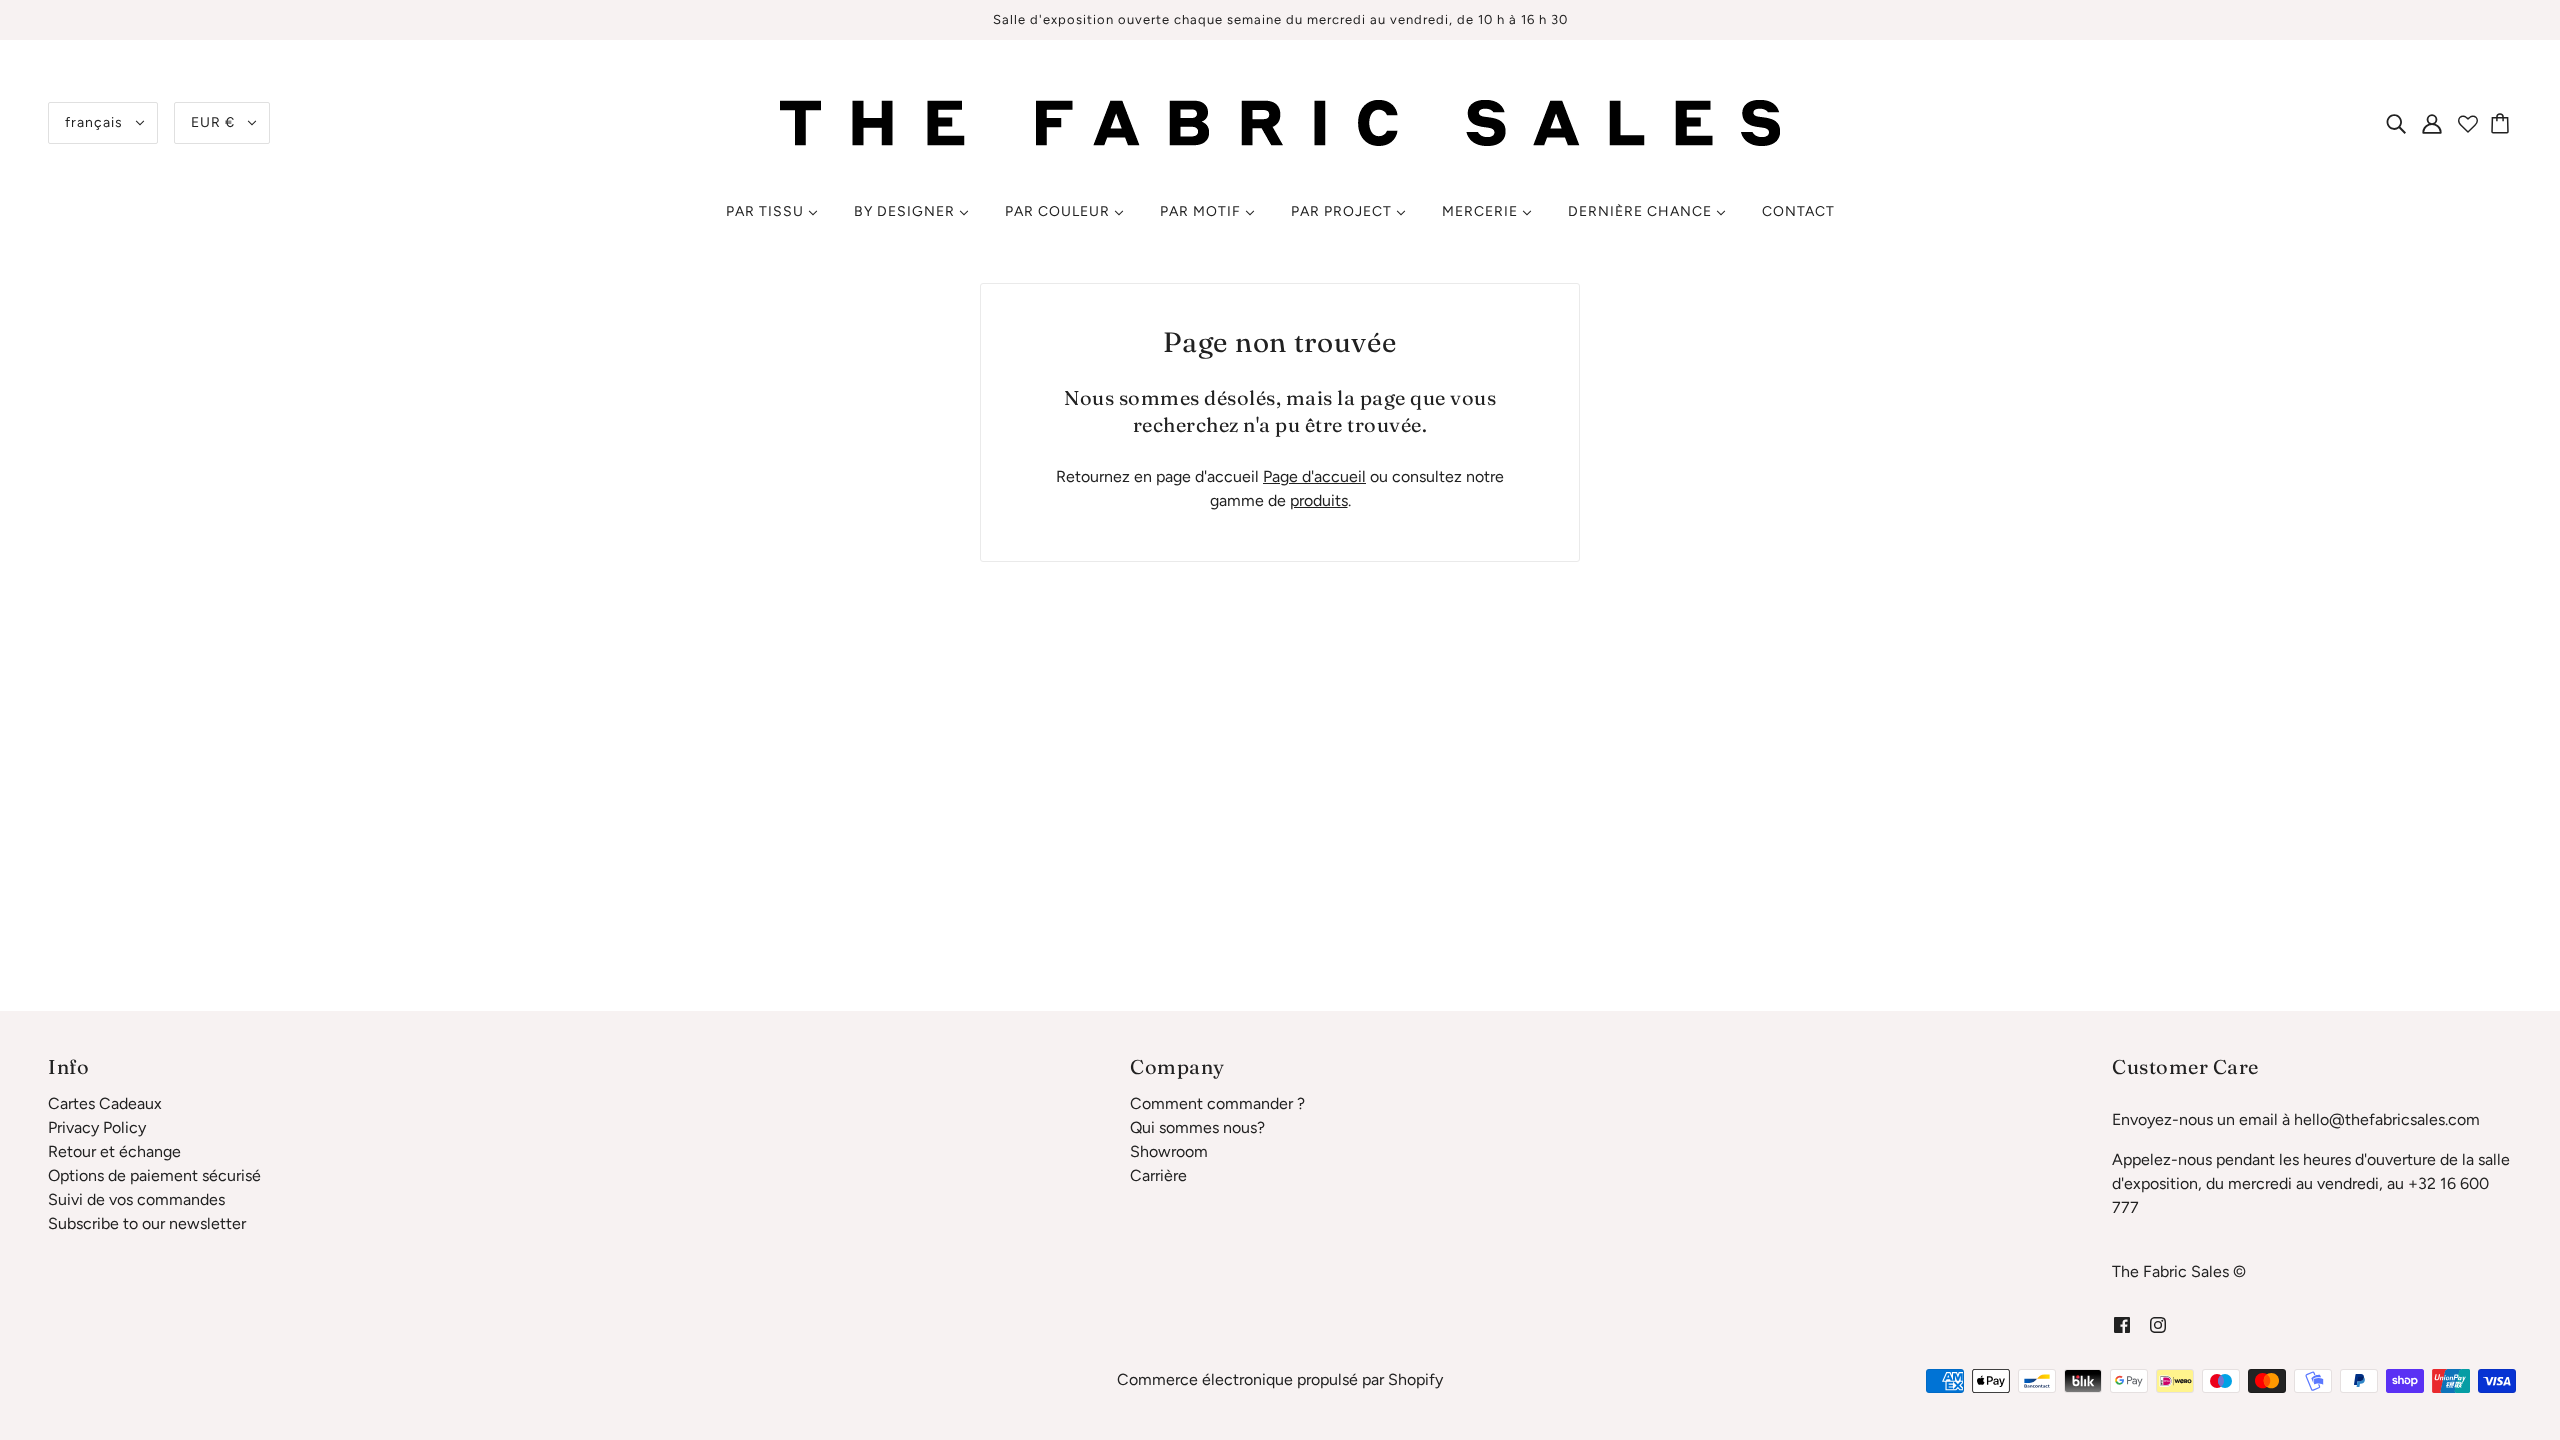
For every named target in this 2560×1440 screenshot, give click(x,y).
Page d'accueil (1314, 476)
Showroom (1169, 1151)
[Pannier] (2503, 123)
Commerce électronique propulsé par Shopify (1280, 1379)
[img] (2396, 123)
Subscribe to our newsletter (147, 1223)
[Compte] (2432, 123)
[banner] (1280, 121)
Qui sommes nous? (1197, 1127)
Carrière (1158, 1175)
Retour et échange (114, 1151)
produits (1319, 500)
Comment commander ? (1217, 1103)
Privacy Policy (97, 1127)
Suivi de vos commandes (136, 1199)
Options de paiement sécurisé (154, 1175)
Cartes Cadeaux (105, 1103)
